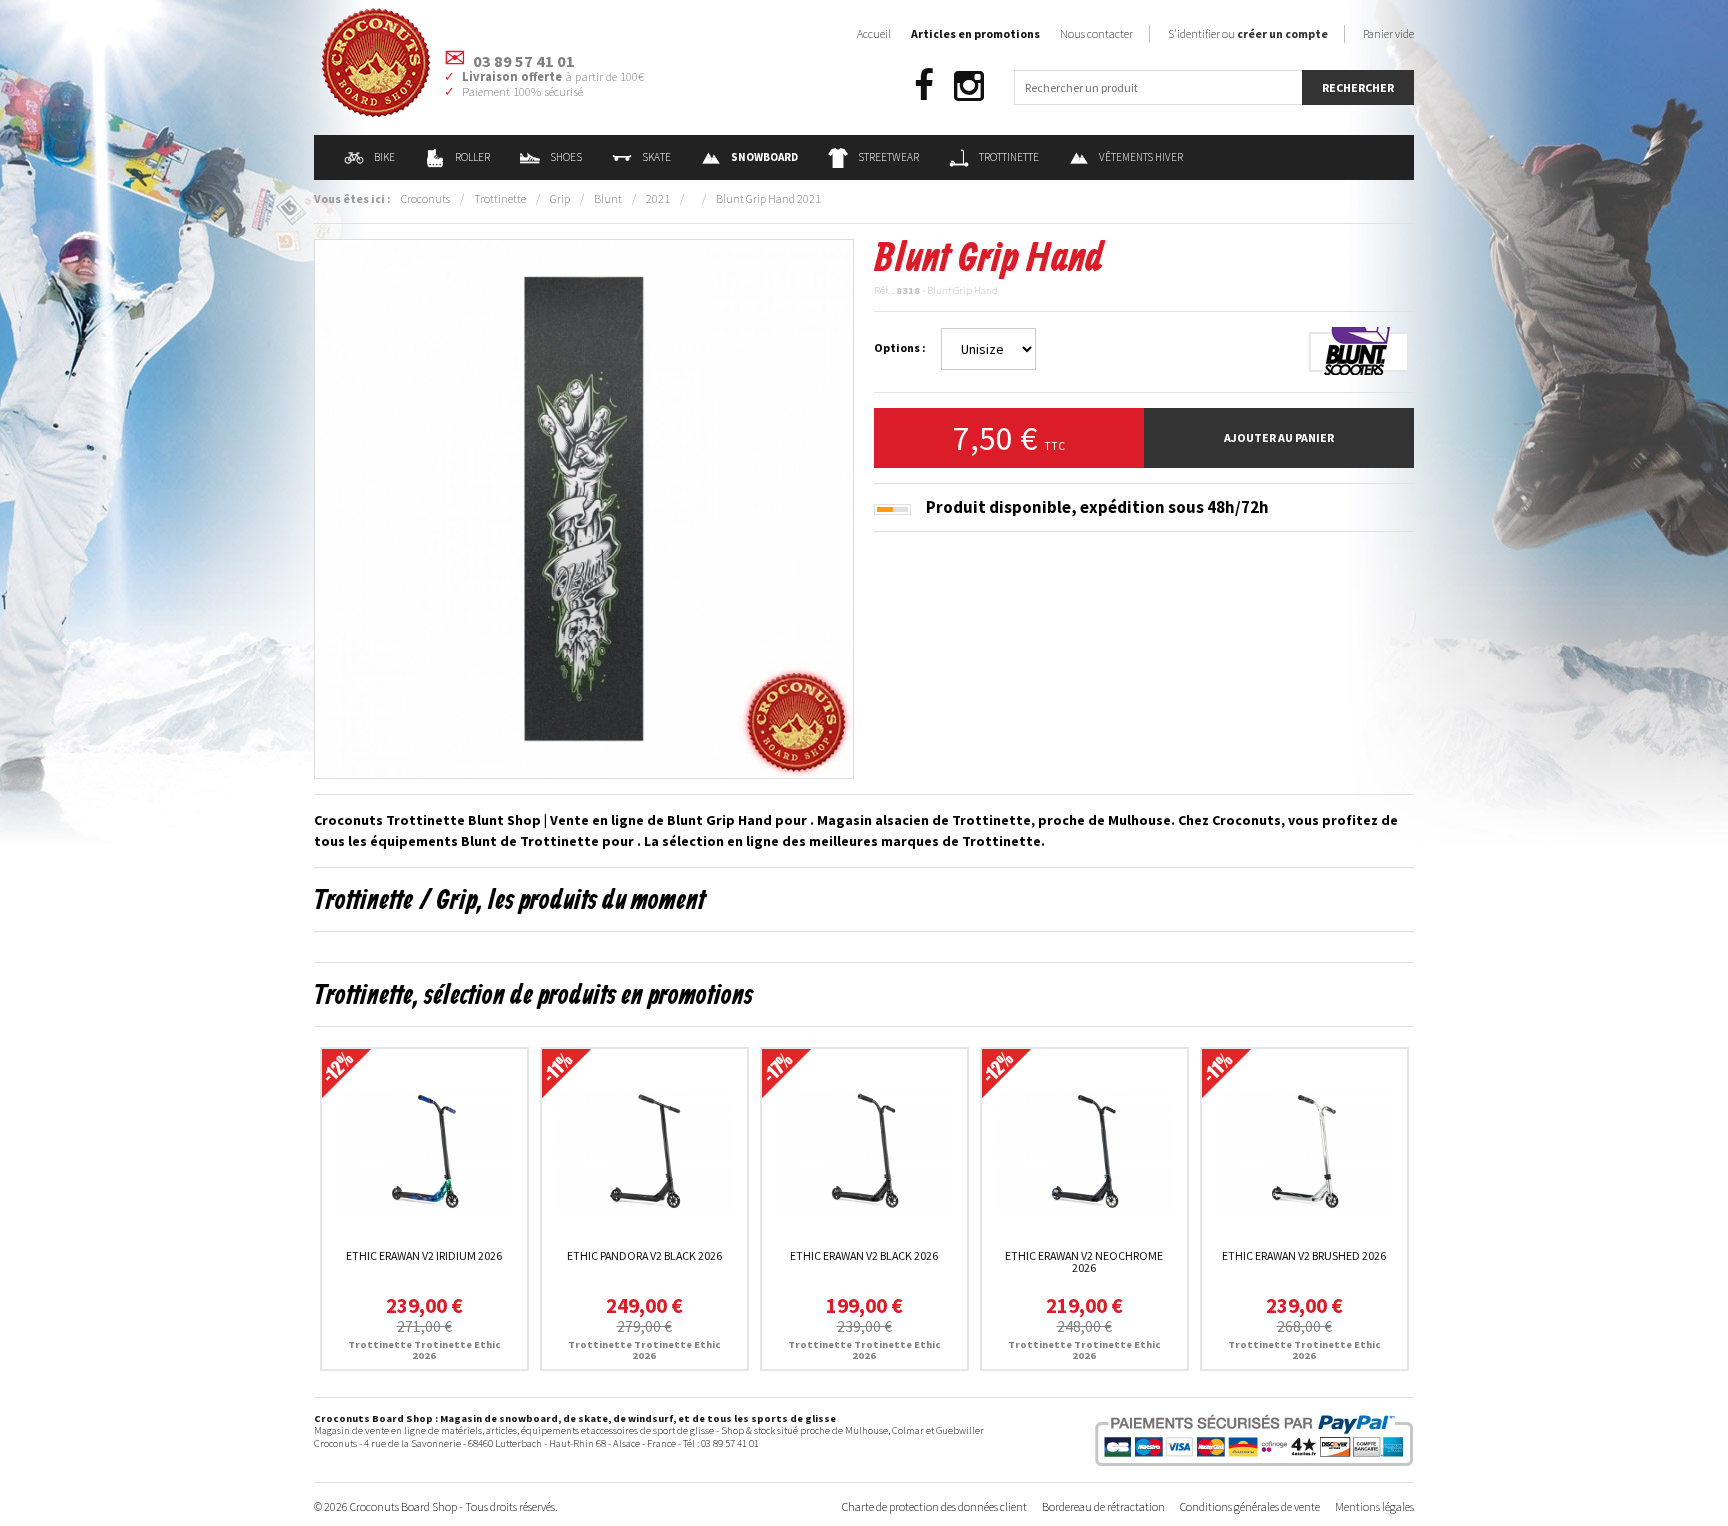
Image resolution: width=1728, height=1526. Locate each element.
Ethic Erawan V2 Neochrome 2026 (1084, 1261)
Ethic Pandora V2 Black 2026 (644, 1255)
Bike (384, 157)
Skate (656, 157)
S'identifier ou (1248, 33)
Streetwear (888, 157)
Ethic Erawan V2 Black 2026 (864, 1255)
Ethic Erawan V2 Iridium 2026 (424, 1255)
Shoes (566, 157)
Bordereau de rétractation (1103, 1506)
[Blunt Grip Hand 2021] (584, 507)
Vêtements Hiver (1141, 157)
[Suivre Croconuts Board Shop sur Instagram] (969, 86)
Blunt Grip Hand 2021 (768, 198)
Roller (472, 157)
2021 (658, 198)
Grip (560, 198)
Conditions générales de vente (1250, 1506)
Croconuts (425, 198)
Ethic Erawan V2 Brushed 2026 (1304, 1255)
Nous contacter (1096, 33)
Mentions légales (1374, 1506)
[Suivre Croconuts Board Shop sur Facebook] (924, 86)
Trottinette (1009, 157)
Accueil (874, 33)
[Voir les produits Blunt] (1359, 351)
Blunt (608, 198)
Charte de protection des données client (934, 1506)
